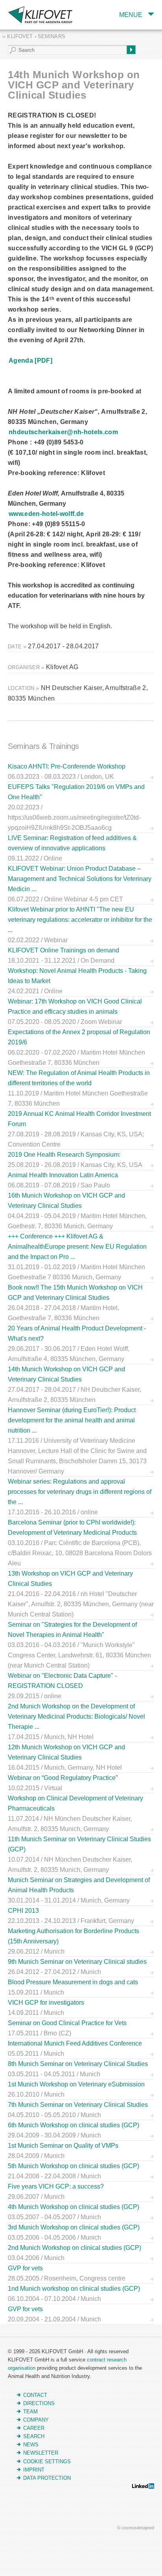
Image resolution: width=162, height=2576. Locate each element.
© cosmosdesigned (136, 2528)
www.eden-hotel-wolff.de (46, 514)
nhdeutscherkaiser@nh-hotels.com (63, 432)
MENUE (131, 15)
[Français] (14, 5)
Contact (35, 2395)
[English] (5, 5)
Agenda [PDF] (30, 361)
